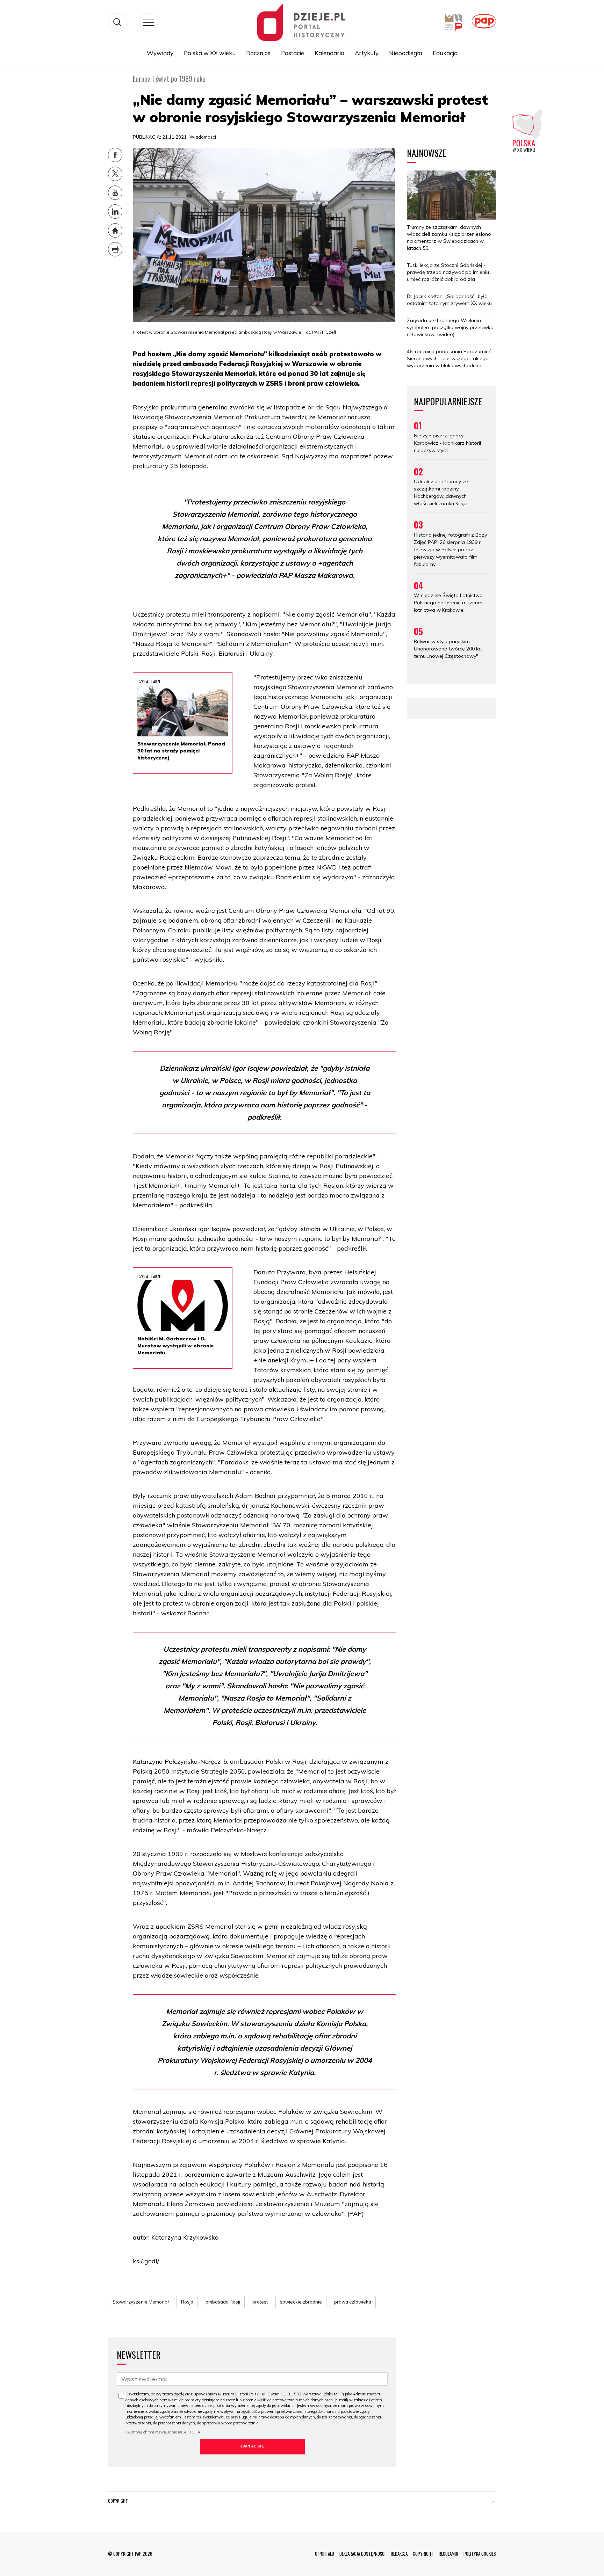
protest (260, 2302)
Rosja (187, 2302)
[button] (494, 2502)
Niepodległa (406, 53)
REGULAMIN (448, 2554)
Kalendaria (329, 53)
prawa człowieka (353, 2302)
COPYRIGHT (423, 2554)
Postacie (293, 53)
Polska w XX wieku (210, 53)
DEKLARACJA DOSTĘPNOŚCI (362, 2554)
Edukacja (445, 53)
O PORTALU (325, 2554)
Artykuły (367, 53)
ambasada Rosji (223, 2302)
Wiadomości (203, 137)
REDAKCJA (399, 2554)
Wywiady (160, 53)
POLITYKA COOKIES (480, 2554)
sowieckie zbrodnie (301, 2302)
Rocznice (258, 53)
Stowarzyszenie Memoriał (141, 2302)
